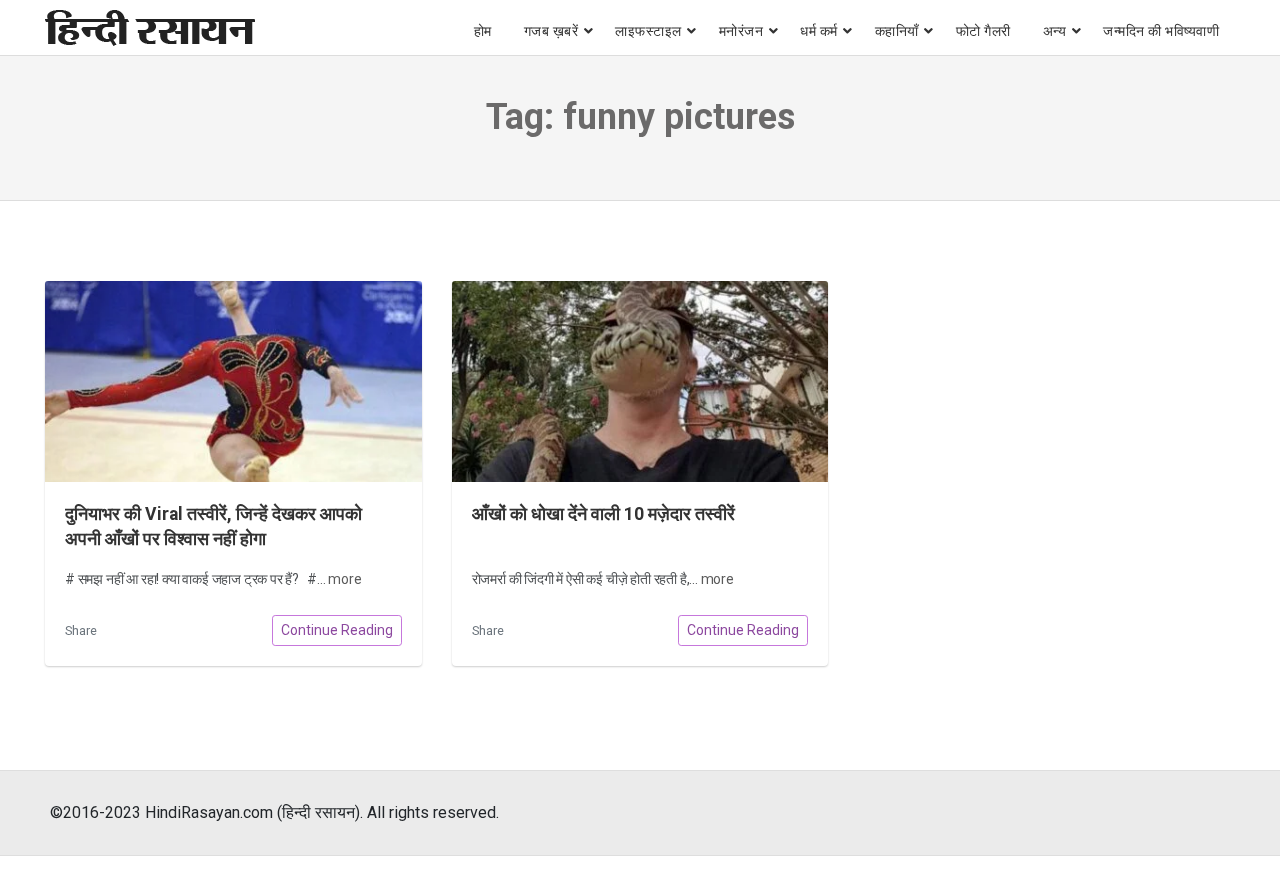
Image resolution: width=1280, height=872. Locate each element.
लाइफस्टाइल (648, 31)
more (344, 579)
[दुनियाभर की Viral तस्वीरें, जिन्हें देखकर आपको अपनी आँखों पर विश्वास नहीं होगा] (233, 381)
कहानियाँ (897, 31)
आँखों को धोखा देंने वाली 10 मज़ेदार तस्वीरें (603, 514)
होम (483, 31)
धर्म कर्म (819, 31)
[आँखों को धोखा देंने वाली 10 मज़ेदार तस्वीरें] (640, 381)
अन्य (1055, 31)
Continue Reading (337, 630)
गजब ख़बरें (551, 31)
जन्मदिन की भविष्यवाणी (1161, 31)
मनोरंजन (741, 31)
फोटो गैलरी (983, 31)
